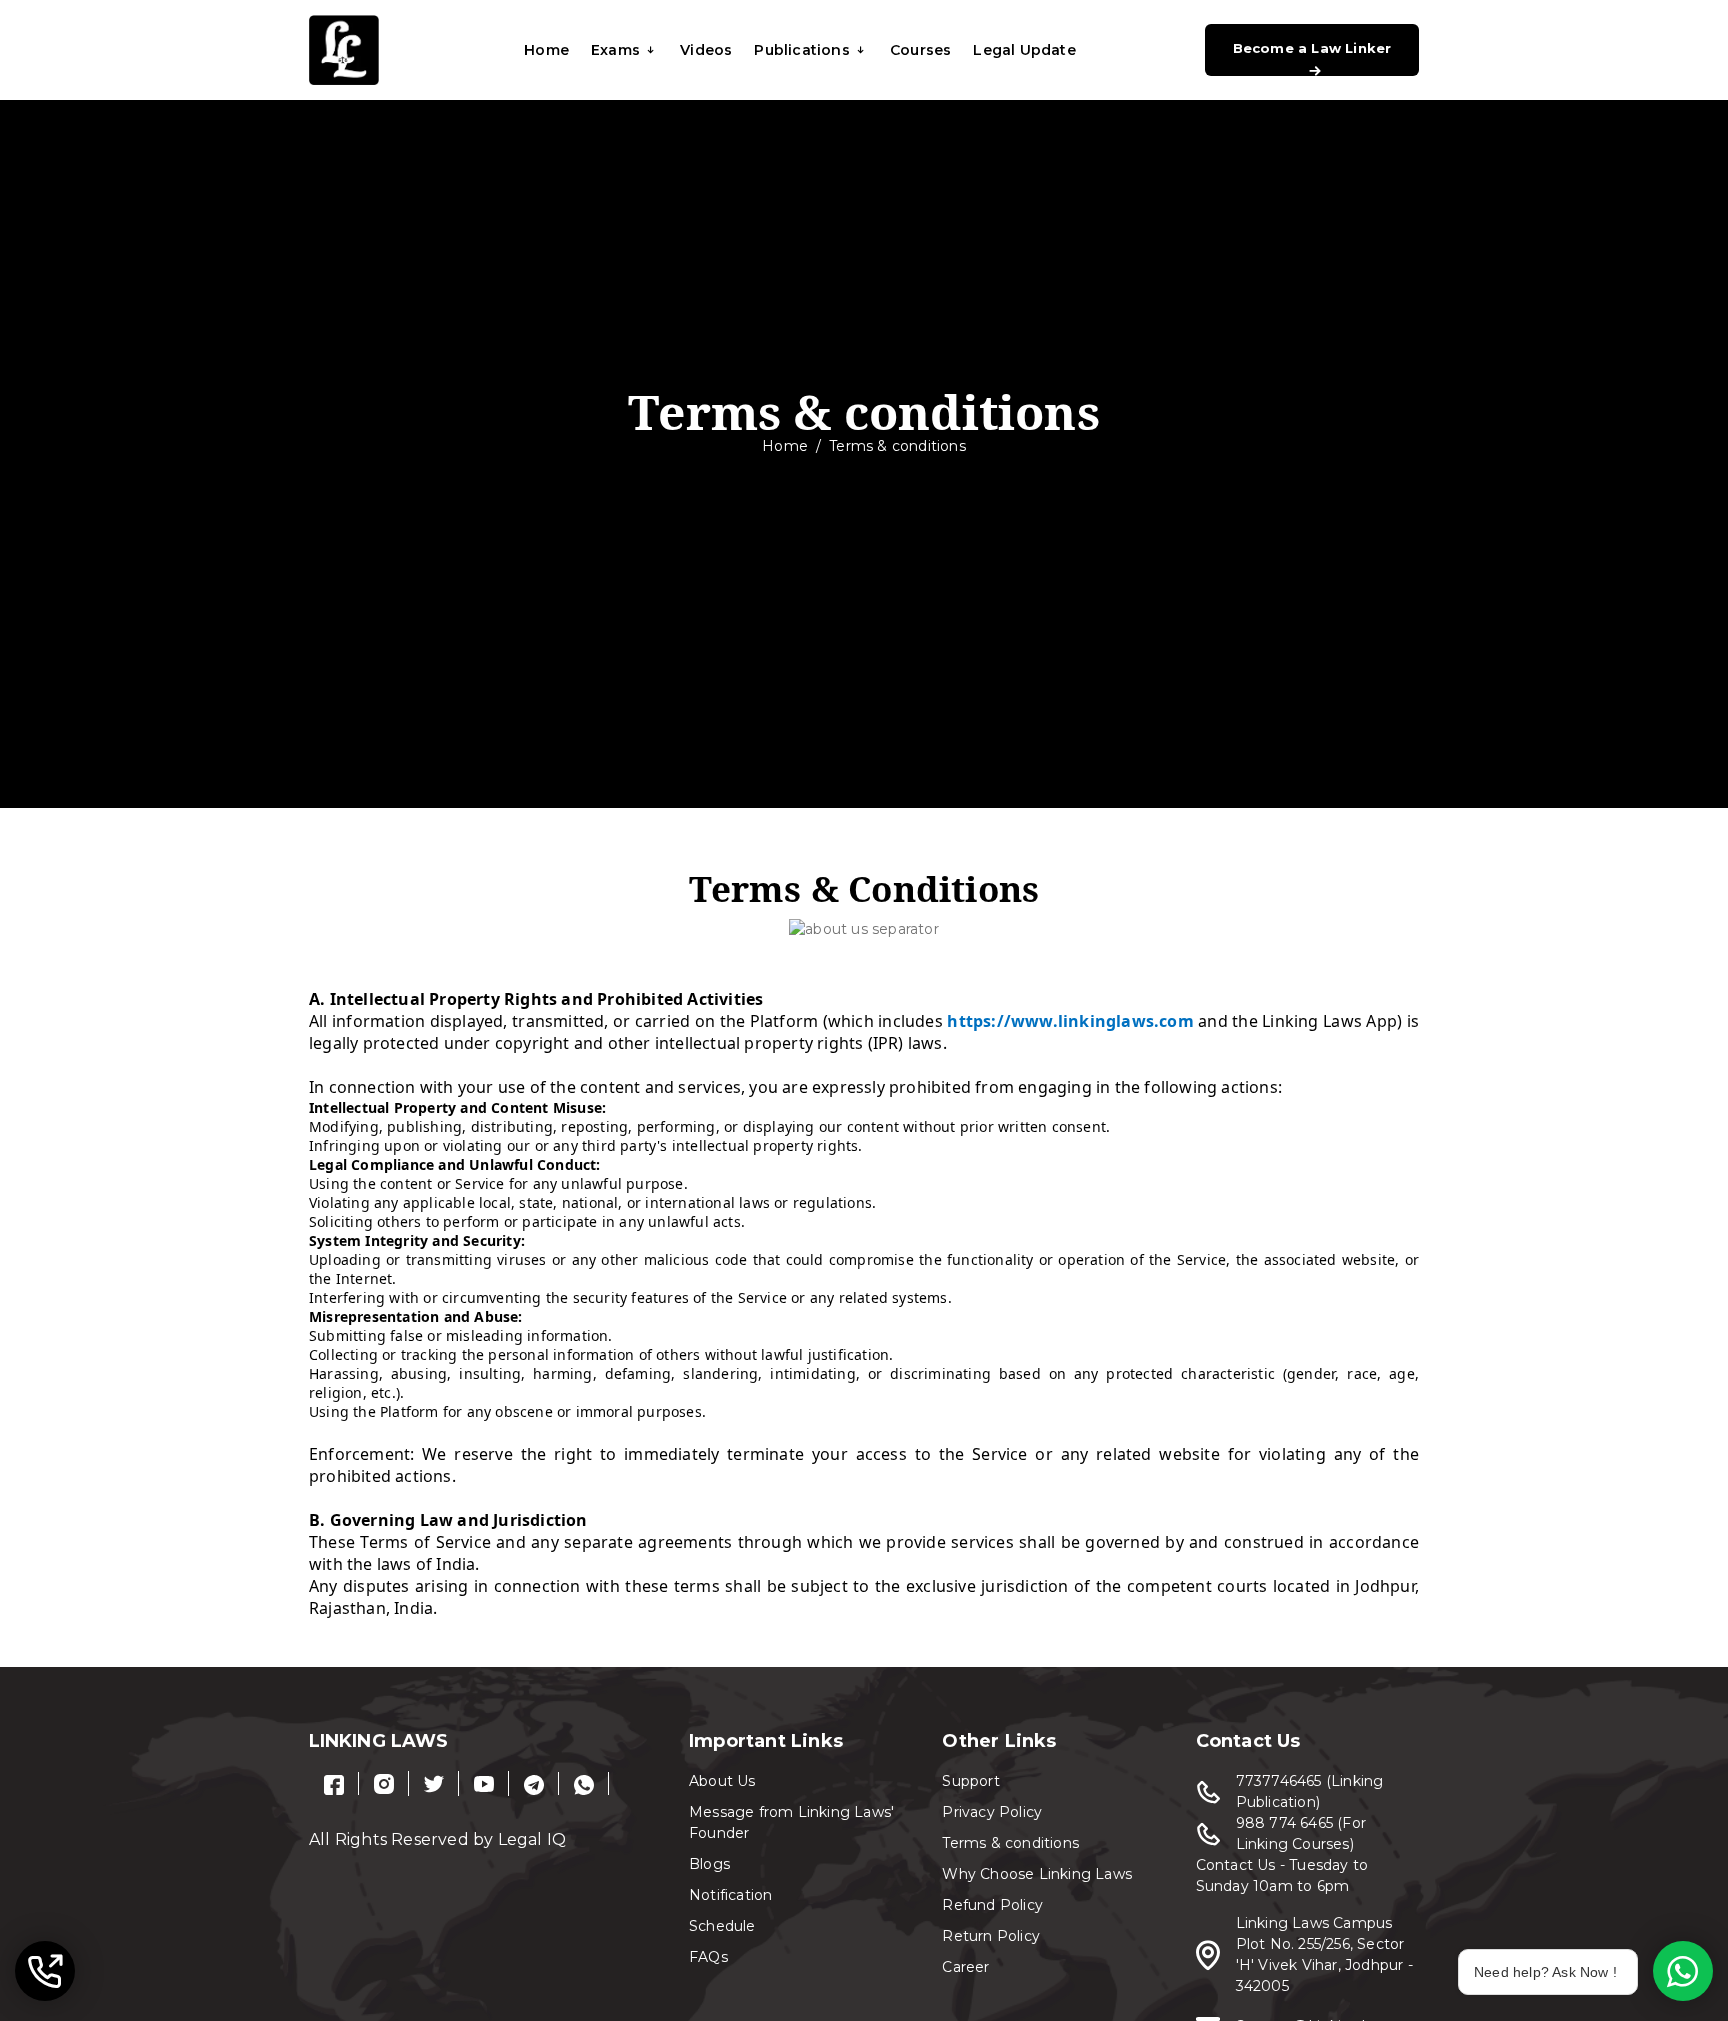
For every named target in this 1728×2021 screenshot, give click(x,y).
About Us (722, 1781)
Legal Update (1024, 50)
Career (965, 1967)
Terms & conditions (1010, 1843)
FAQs (708, 1957)
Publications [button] (801, 50)
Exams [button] (615, 50)
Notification (730, 1895)
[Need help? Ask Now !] (1683, 1971)
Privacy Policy (992, 1812)
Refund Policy (992, 1905)
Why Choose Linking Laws (1037, 1874)
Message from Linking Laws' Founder (791, 1822)
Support (970, 1781)
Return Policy (991, 1936)
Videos (706, 50)
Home (546, 50)
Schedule (722, 1926)
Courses (920, 50)
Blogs (709, 1864)
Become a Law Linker (1312, 48)
